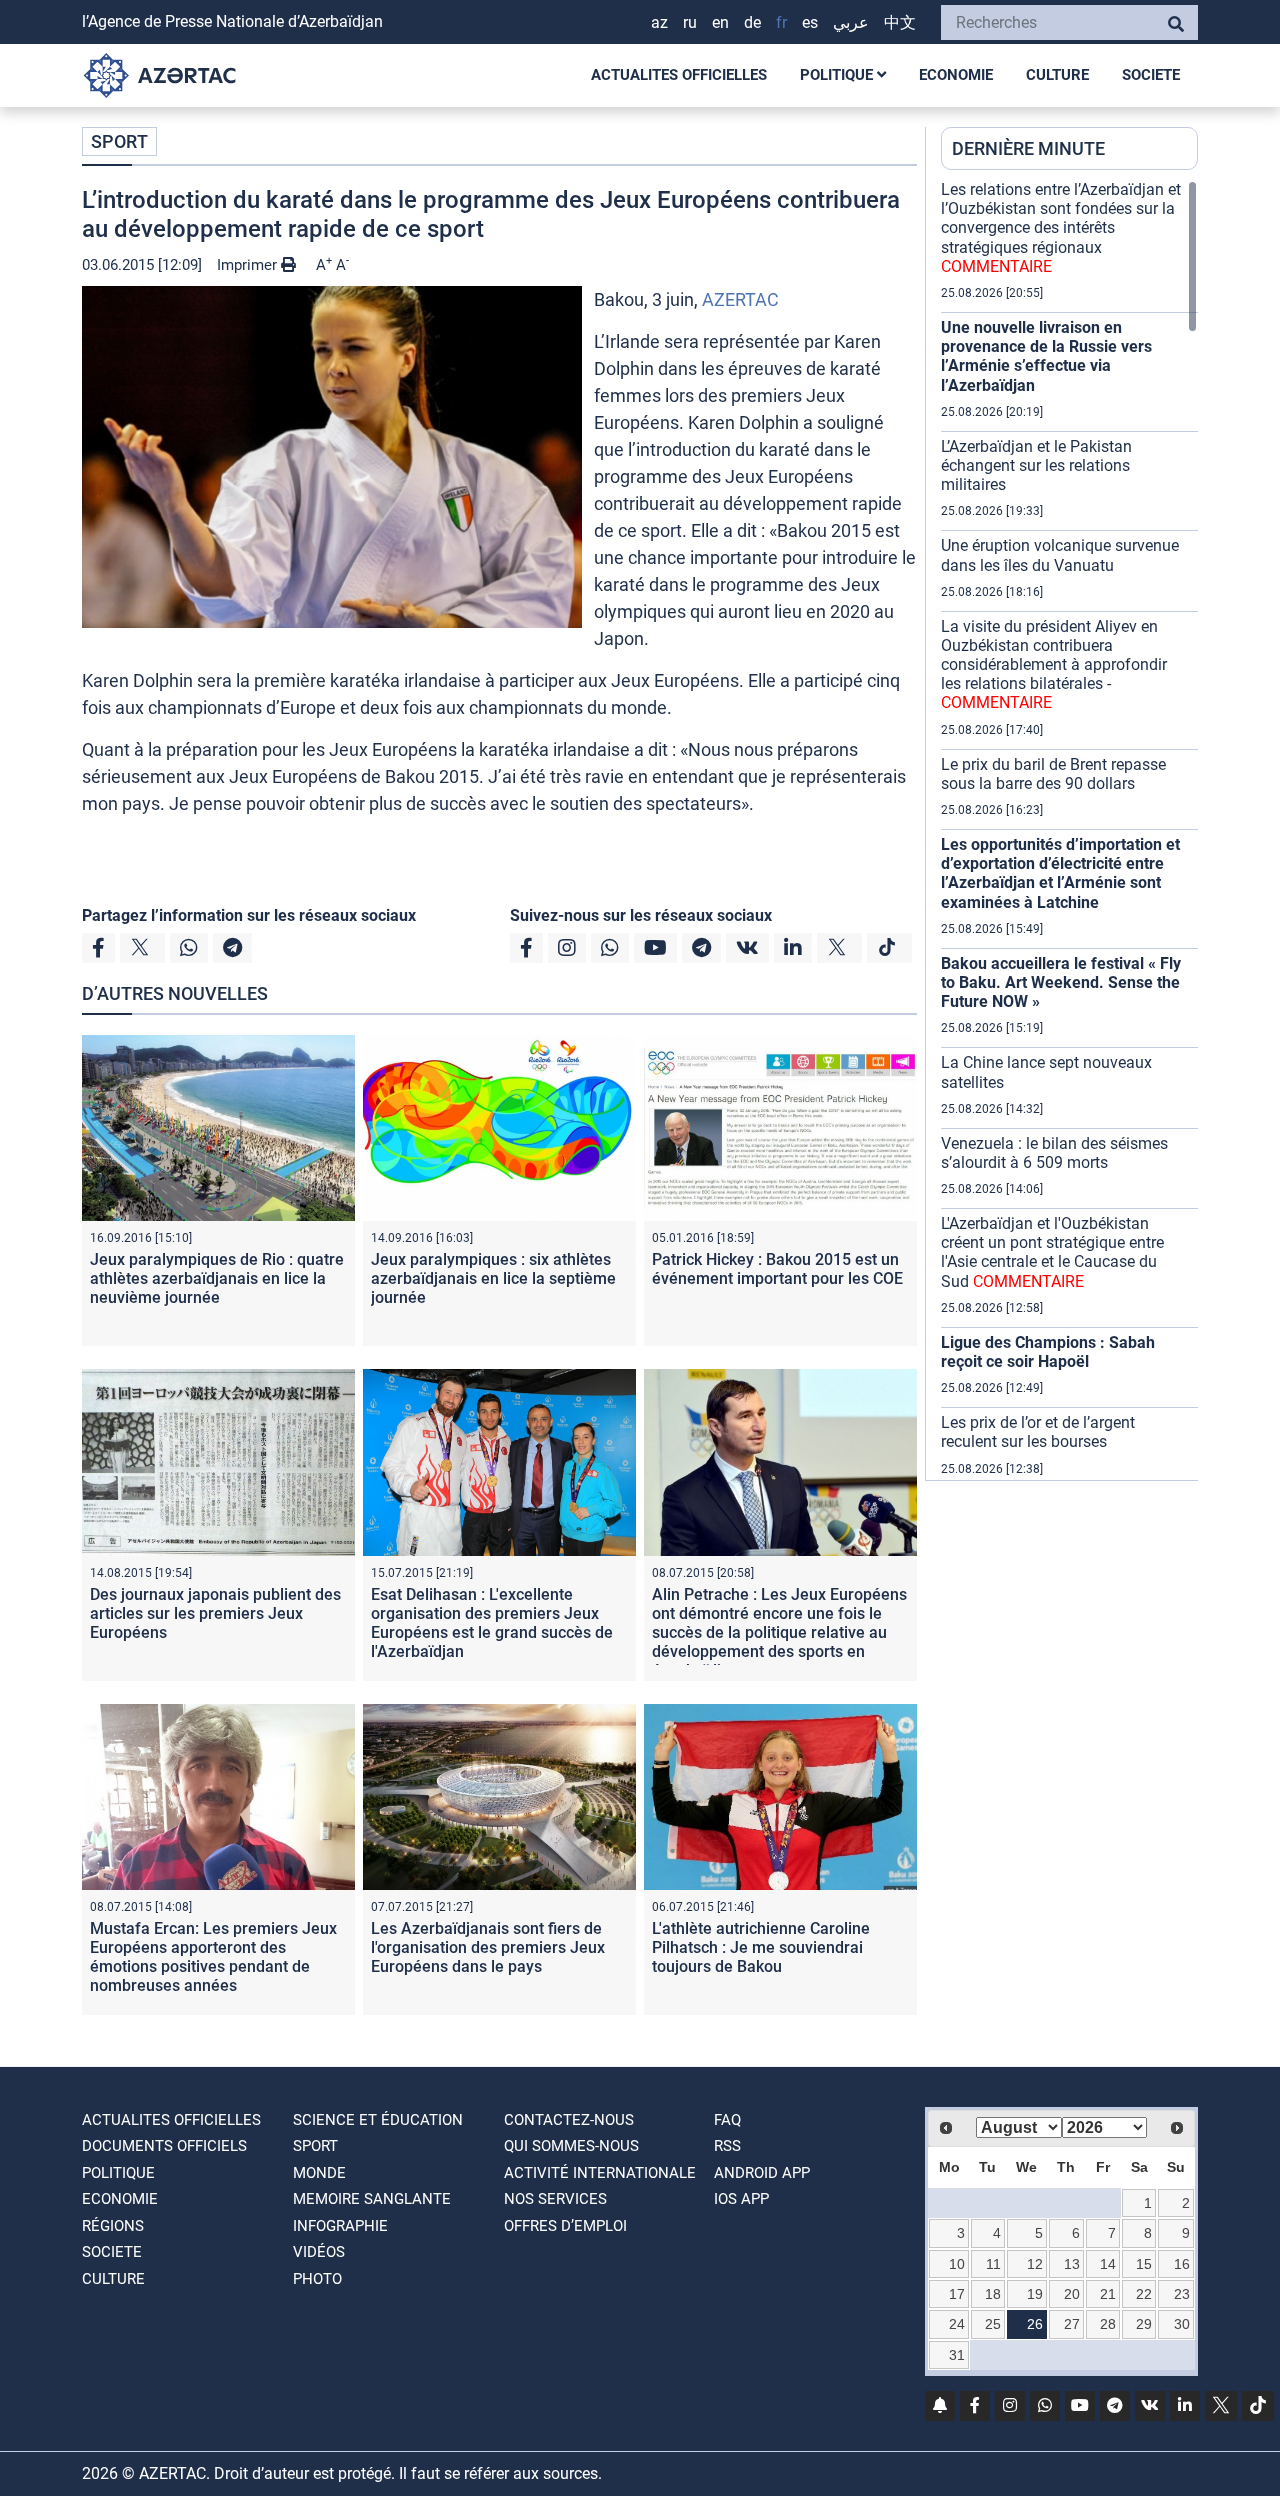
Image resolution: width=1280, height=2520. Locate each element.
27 (1072, 2324)
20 (1072, 2294)
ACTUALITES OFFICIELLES (679, 75)
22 (1144, 2294)
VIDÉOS (319, 2252)
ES (810, 22)
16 (1182, 2264)
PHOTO (317, 2279)
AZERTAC (740, 299)
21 (1108, 2294)
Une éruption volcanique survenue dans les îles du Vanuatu (1060, 555)
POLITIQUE (838, 75)
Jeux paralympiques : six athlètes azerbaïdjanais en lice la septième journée (493, 1278)
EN (720, 22)
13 (1072, 2264)
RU (690, 22)
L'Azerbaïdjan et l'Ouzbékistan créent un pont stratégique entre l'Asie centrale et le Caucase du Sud (1052, 1252)
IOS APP (741, 2199)
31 (957, 2355)
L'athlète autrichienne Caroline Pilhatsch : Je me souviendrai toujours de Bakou (761, 1947)
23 (1182, 2294)
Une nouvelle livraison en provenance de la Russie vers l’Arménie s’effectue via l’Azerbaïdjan (1046, 356)
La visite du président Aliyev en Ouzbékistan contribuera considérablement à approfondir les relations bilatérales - (1054, 665)
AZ (659, 22)
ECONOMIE (956, 75)
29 (1144, 2324)
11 (993, 2264)
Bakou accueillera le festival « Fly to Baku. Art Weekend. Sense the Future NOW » (1061, 982)
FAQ (727, 2120)
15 (1144, 2264)
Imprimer (249, 265)
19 (1035, 2294)
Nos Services (555, 2199)
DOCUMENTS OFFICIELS (164, 2146)
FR (781, 22)
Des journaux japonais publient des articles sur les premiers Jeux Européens (215, 1613)
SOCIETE (1151, 75)
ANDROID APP (762, 2173)
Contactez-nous (569, 2120)
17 (957, 2294)
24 (957, 2324)
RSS (727, 2146)
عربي (851, 22)
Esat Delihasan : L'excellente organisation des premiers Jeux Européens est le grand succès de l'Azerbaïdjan (492, 1623)
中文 (900, 22)
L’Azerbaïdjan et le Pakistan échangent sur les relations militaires (1036, 465)
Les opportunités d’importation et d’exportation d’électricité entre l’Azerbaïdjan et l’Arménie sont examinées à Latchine (1060, 873)
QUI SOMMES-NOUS (571, 2146)
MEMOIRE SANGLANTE (372, 2199)
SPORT (119, 141)
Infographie (340, 2226)
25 (993, 2324)
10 (957, 2264)
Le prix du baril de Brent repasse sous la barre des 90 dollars (1053, 774)
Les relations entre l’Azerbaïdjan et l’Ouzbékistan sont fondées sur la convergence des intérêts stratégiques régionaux (1061, 228)
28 (1108, 2324)
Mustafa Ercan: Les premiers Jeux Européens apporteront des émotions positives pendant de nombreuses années (213, 1957)
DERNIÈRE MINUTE (1028, 148)
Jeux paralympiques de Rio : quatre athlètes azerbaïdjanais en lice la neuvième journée (217, 1278)
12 (1035, 2264)
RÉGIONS (113, 2226)
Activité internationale (600, 2173)
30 (1182, 2324)
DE (752, 22)
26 (1035, 2324)
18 (993, 2294)
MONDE (319, 2173)
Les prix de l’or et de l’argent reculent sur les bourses (1038, 1432)
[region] (1069, 830)
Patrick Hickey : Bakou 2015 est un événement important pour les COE (777, 1269)
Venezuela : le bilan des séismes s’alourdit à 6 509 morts (1054, 1153)
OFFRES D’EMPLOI (565, 2226)
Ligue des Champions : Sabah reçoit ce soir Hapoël (1048, 1352)
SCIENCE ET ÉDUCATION (378, 2120)
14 (1108, 2264)
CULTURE (1057, 75)
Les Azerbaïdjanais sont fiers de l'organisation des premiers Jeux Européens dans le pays (488, 1947)
